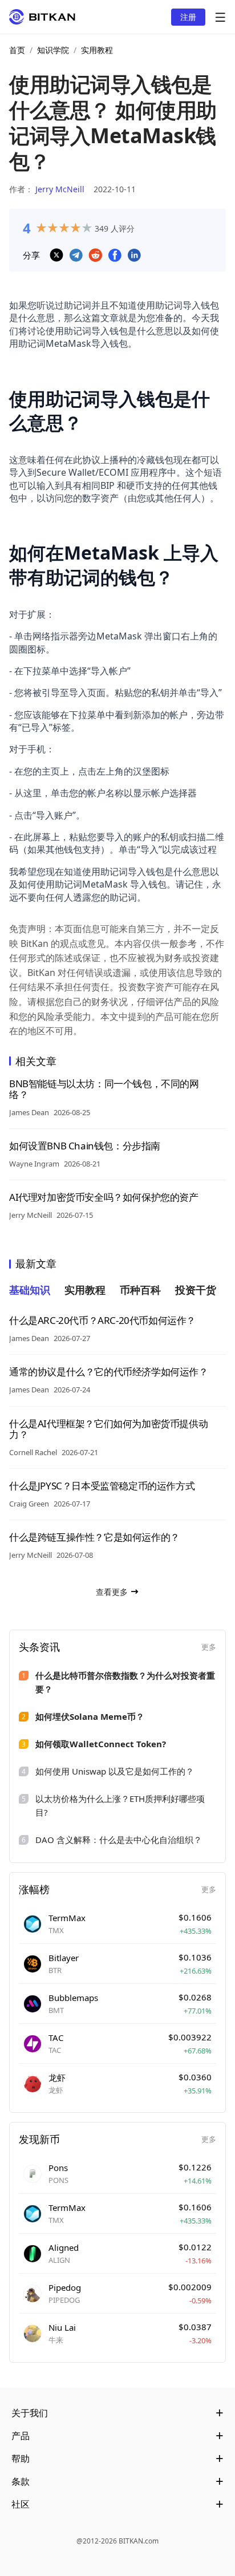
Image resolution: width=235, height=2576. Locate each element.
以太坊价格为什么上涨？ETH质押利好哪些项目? (120, 1805)
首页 (17, 50)
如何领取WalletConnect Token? (101, 1744)
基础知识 (30, 1290)
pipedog (65, 2287)
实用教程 (97, 50)
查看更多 (112, 1592)
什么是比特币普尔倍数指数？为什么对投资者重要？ (125, 1682)
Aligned (64, 2247)
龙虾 (57, 2077)
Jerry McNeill (60, 189)
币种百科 (140, 1290)
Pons (58, 2168)
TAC (56, 2038)
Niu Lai (62, 2327)
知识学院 (53, 50)
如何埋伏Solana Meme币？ (90, 1716)
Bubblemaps (73, 1998)
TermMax (67, 1918)
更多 (209, 1647)
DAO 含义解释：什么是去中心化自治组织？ (119, 1840)
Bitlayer (64, 1958)
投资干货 (196, 1290)
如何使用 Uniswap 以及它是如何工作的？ (115, 1771)
